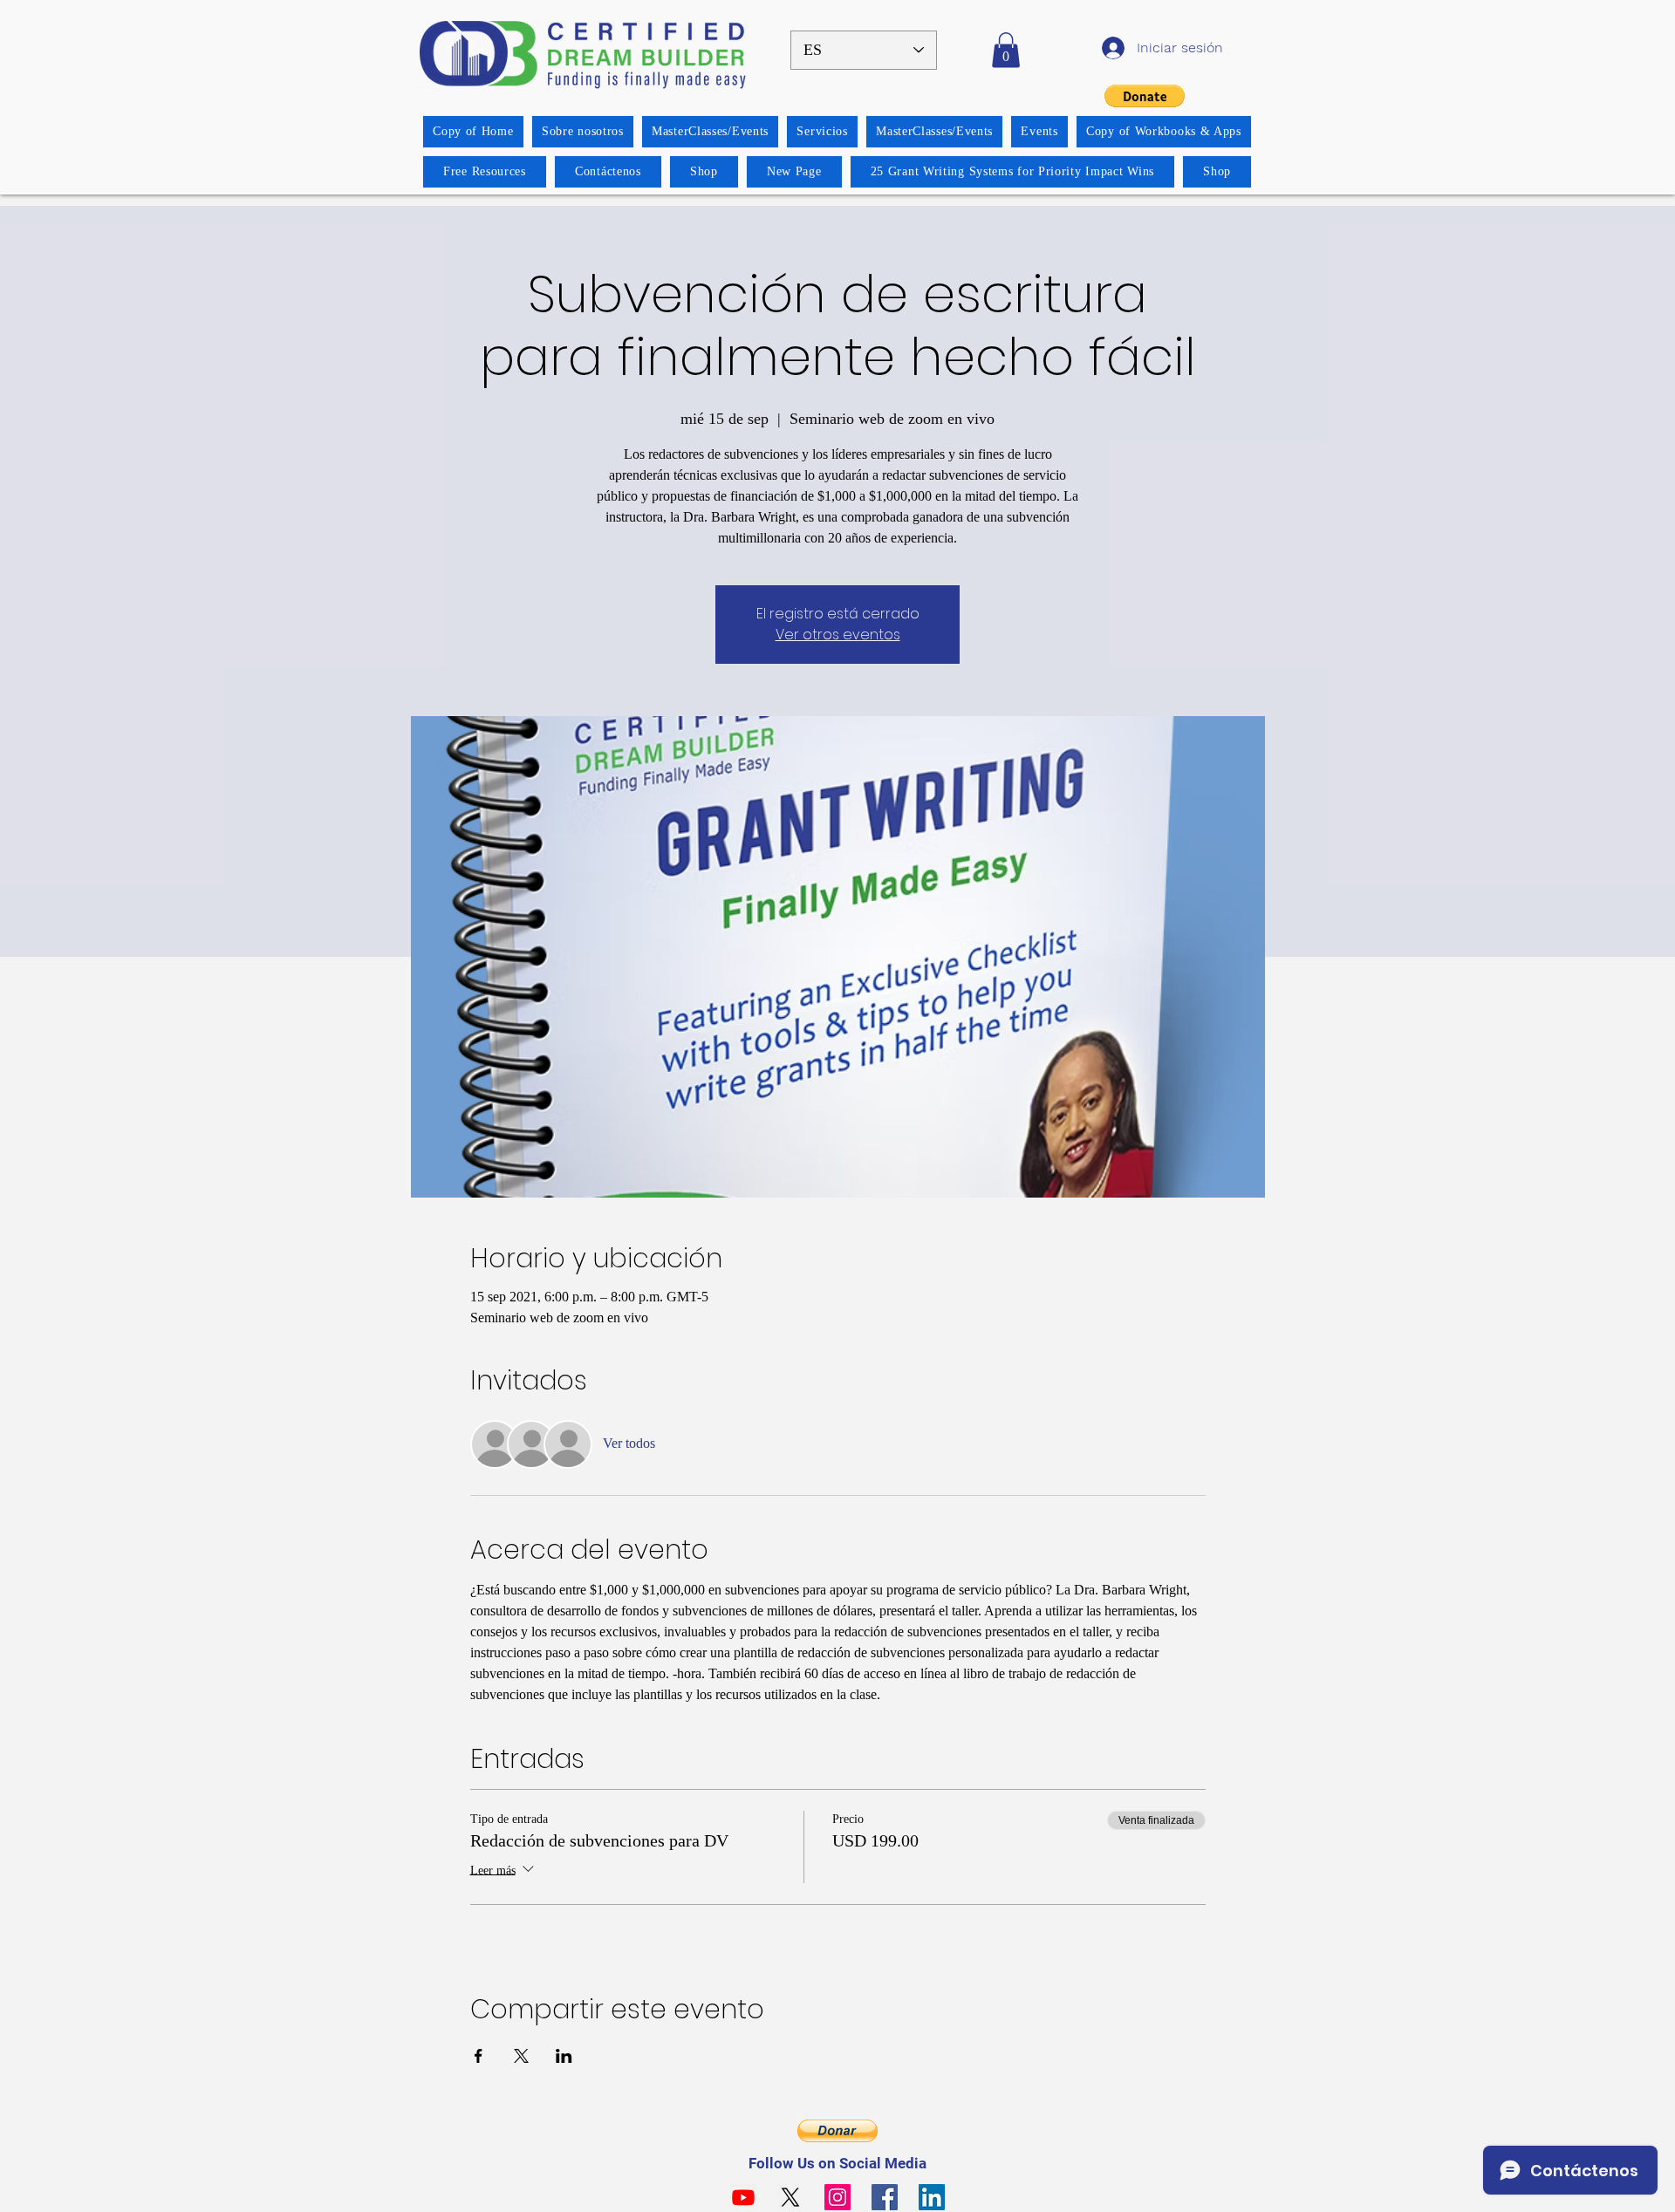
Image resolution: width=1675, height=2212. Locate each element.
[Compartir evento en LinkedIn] (564, 2056)
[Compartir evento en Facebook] (479, 2056)
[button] (1006, 50)
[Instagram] (837, 2197)
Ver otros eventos (838, 635)
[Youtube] (743, 2197)
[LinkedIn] (932, 2197)
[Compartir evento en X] (521, 2056)
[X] (790, 2197)
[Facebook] (885, 2197)
